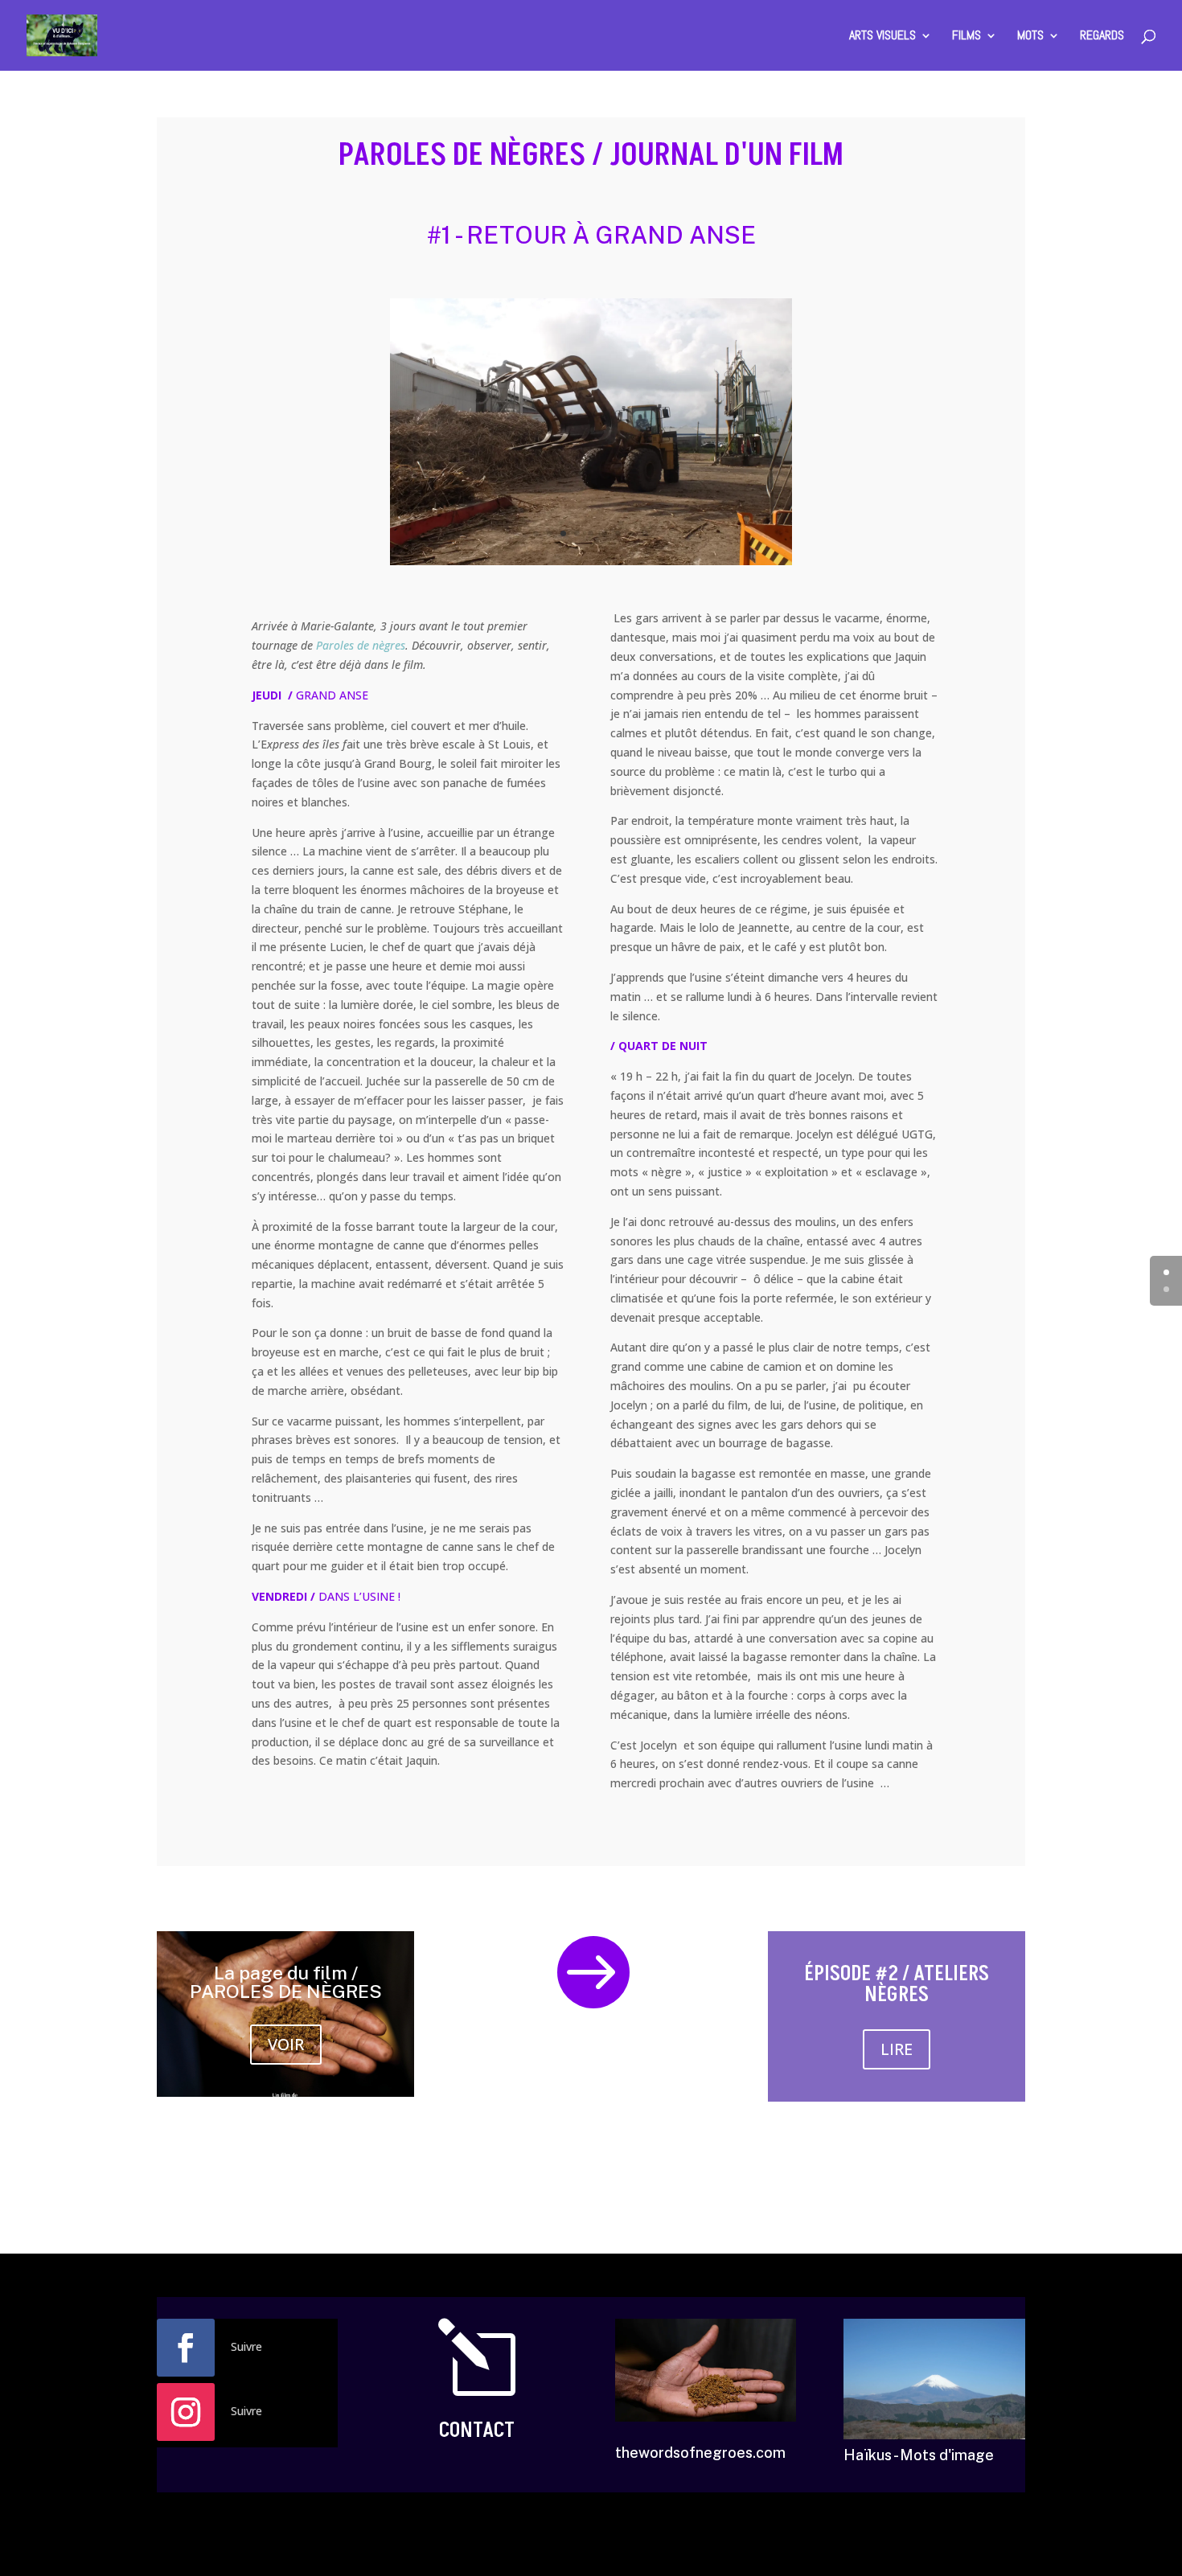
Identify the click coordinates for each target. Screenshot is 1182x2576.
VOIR (286, 2044)
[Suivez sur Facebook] (186, 2348)
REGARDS (1102, 37)
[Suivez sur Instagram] (186, 2412)
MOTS (1030, 37)
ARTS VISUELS (882, 37)
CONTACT (477, 2430)
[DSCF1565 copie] (591, 565)
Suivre (246, 2346)
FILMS (967, 37)
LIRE (897, 2049)
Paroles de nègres (361, 645)
